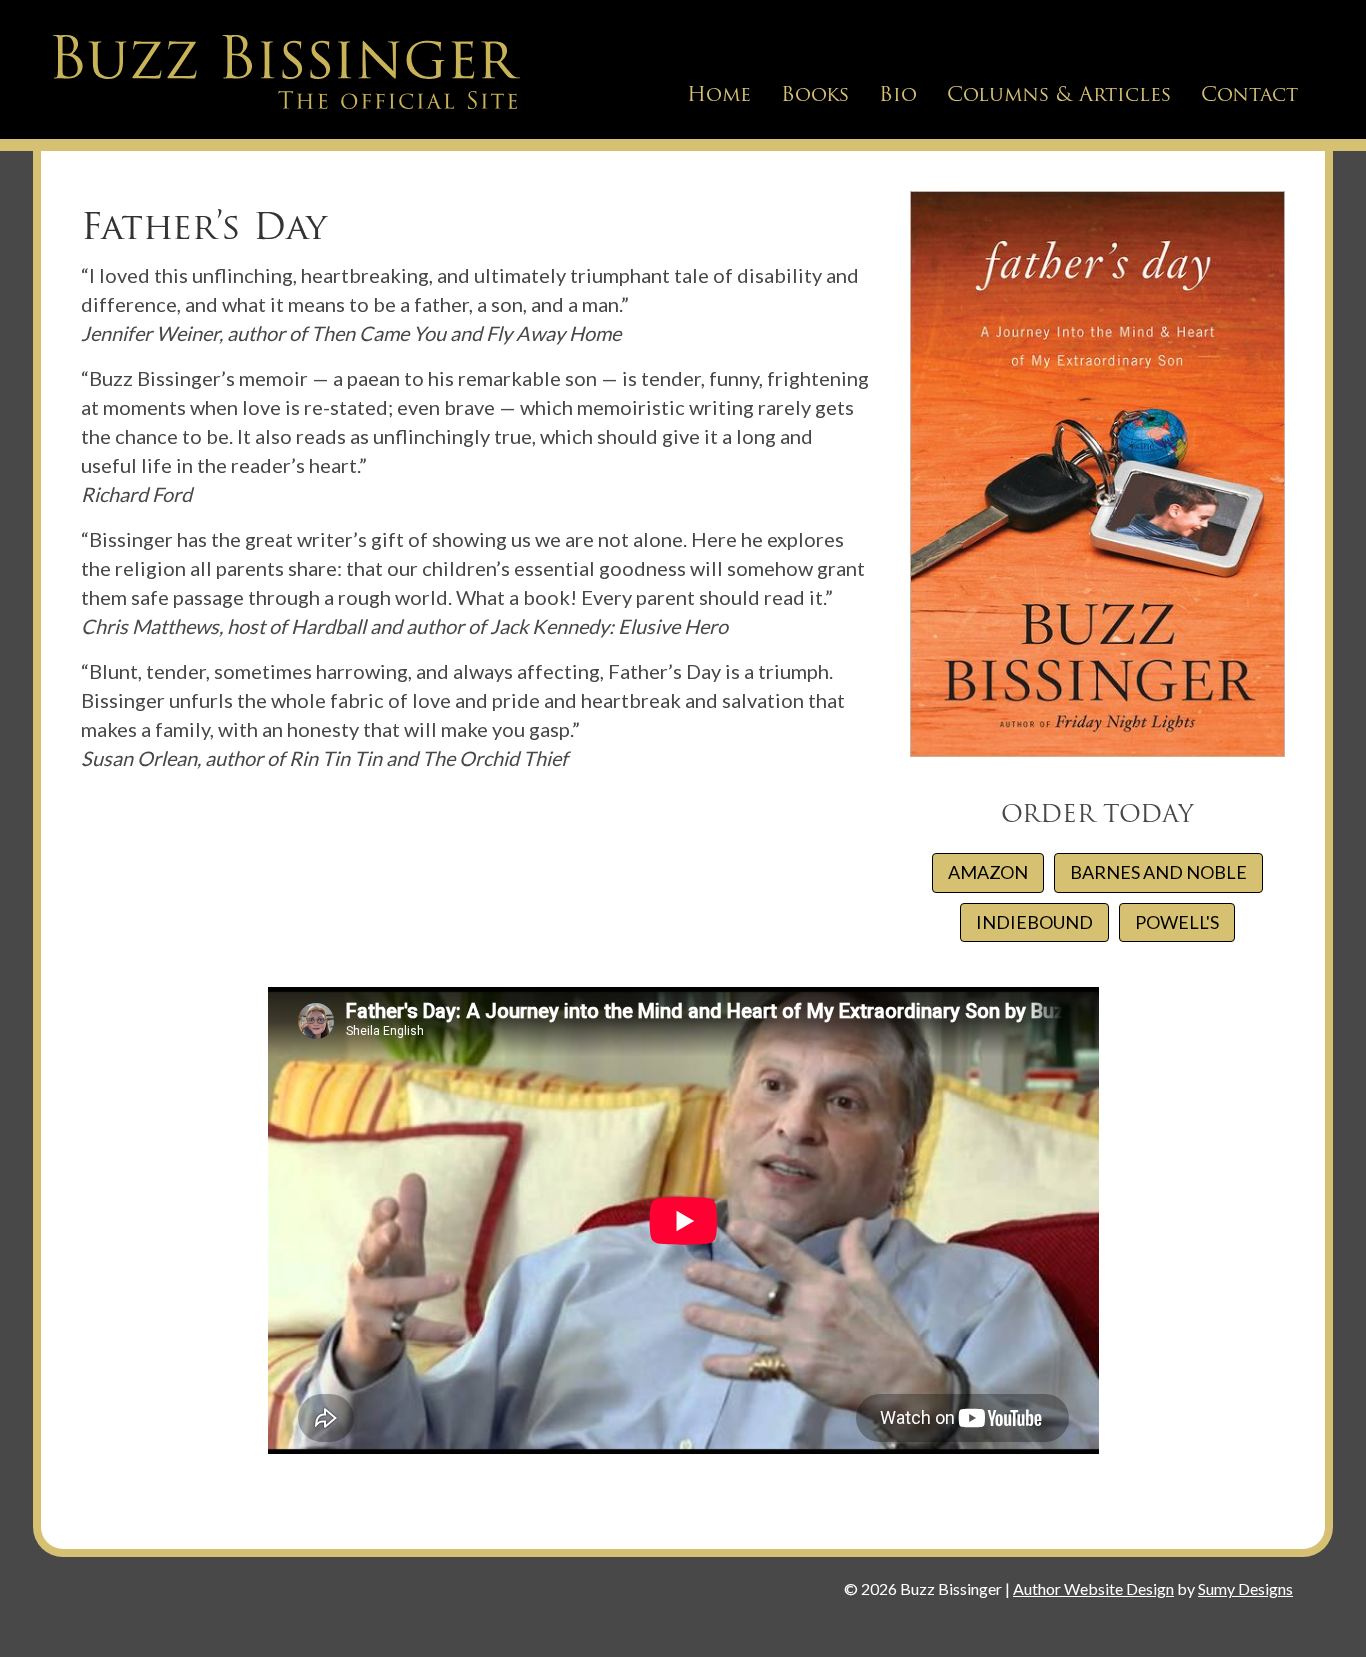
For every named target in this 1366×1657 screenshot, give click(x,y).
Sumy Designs (1245, 1588)
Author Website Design (1093, 1588)
